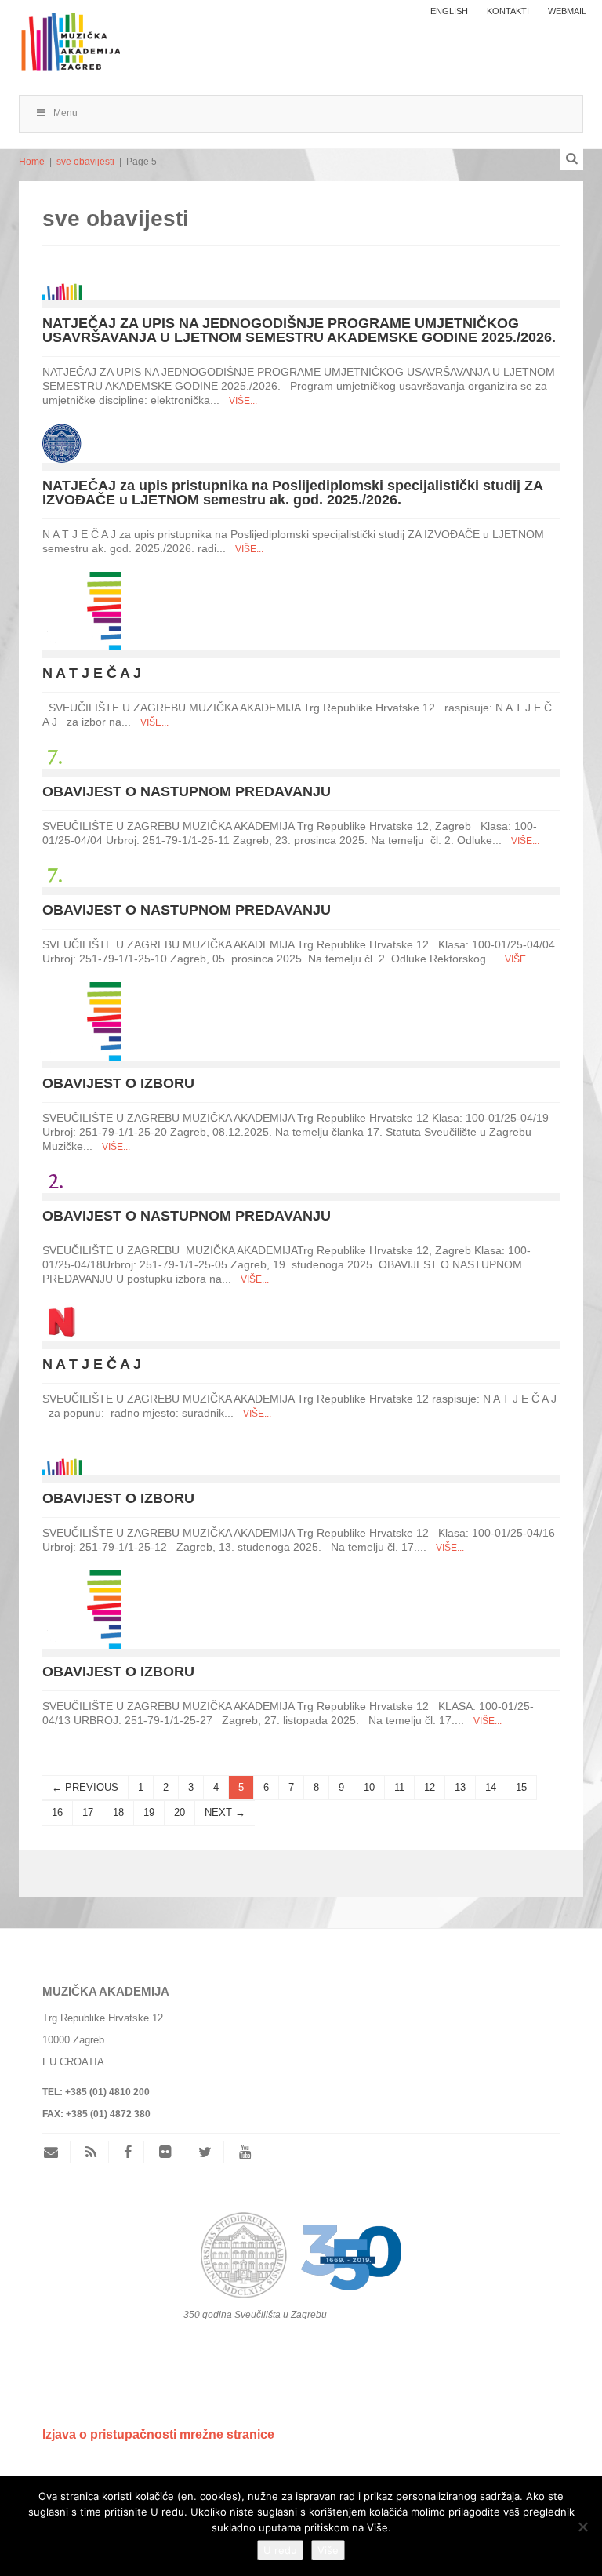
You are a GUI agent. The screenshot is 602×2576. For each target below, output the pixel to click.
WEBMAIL (567, 11)
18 (118, 1812)
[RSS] (91, 2152)
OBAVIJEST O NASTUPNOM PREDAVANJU (187, 791)
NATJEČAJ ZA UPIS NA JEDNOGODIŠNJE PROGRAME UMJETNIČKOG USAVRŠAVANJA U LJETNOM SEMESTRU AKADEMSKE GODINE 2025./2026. (299, 330)
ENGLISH (449, 11)
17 (88, 1812)
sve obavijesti (85, 162)
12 (430, 1787)
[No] (582, 2527)
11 (399, 1787)
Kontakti (508, 11)
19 (149, 1812)
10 (369, 1787)
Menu (65, 113)
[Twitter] (205, 2152)
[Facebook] (128, 2152)
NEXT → (225, 1812)
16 (57, 1812)
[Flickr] (165, 2152)
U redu (280, 2550)
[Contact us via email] (57, 2152)
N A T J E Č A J (92, 673)
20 (180, 1812)
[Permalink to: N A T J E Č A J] (82, 610)
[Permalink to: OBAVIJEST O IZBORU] (82, 1020)
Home (32, 162)
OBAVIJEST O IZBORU (118, 1083)
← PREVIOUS (85, 1787)
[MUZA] (69, 34)
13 (460, 1787)
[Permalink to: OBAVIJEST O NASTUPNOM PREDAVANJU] (54, 756)
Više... (243, 401)
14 (491, 1787)
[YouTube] (245, 2152)
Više (328, 2550)
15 (521, 1787)
